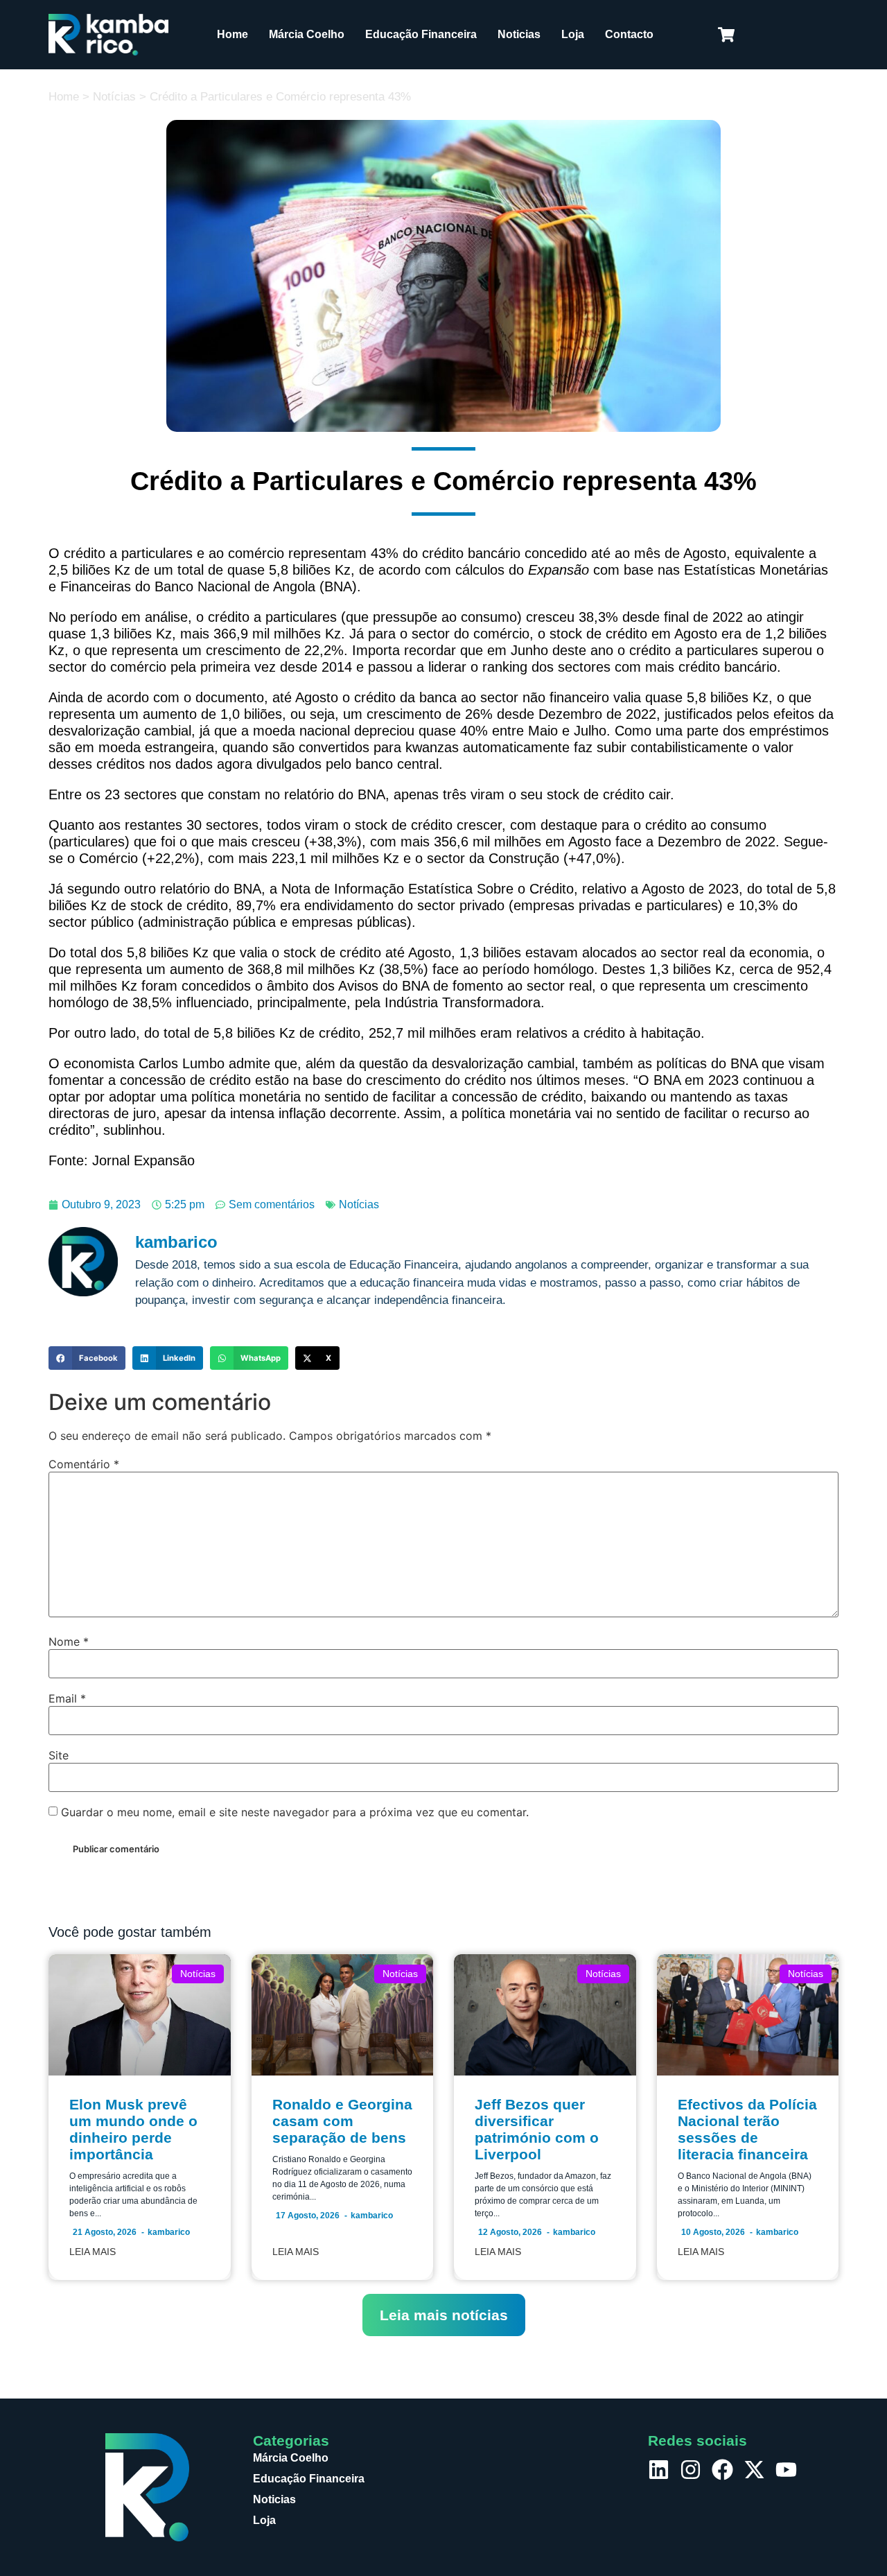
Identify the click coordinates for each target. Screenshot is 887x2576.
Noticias (519, 34)
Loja (573, 34)
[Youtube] (786, 2470)
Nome (69, 1642)
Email (67, 1698)
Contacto (629, 34)
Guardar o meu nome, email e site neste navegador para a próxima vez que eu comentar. (295, 1812)
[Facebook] (722, 2470)
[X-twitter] (754, 2470)
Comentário (84, 1464)
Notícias (114, 97)
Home (232, 34)
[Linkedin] (659, 2470)
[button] (87, 1358)
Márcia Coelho (307, 34)
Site (59, 1755)
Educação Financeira (421, 34)
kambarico (169, 2232)
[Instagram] (691, 2470)
